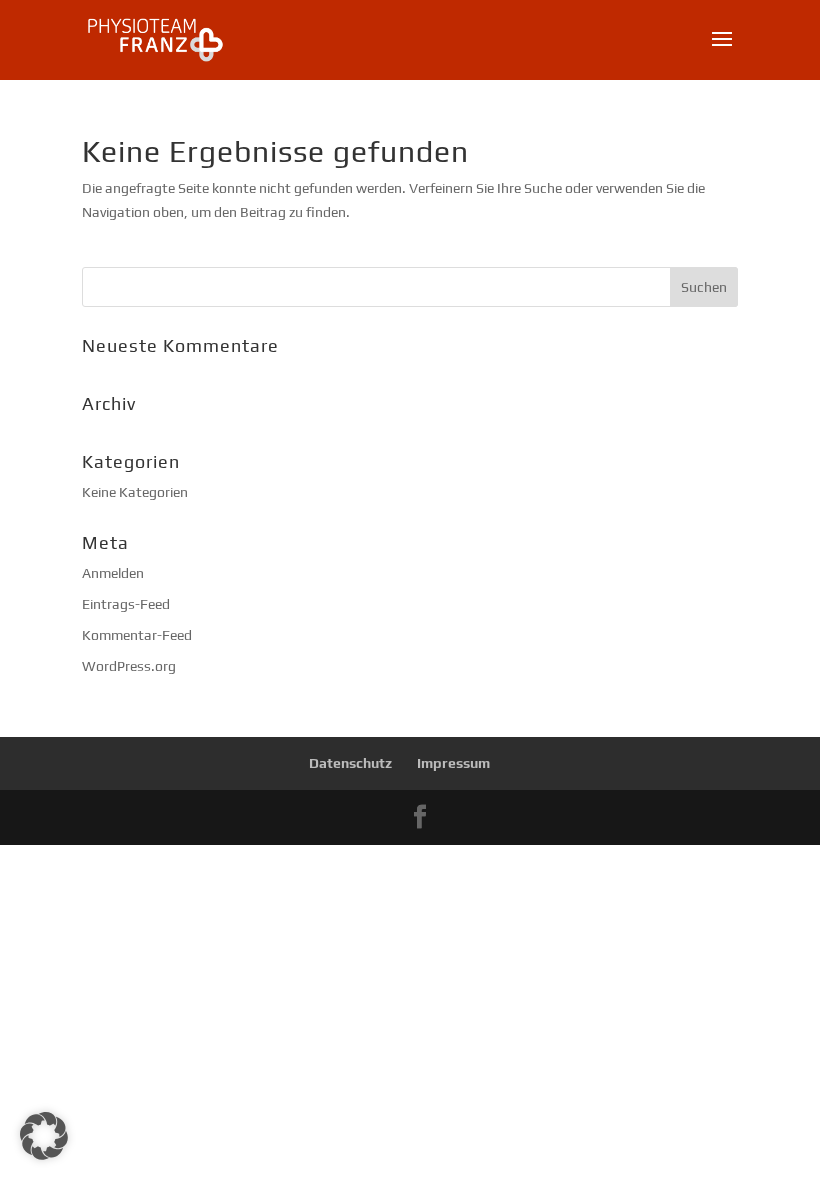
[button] (44, 1136)
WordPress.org (129, 666)
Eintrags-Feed (126, 604)
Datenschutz (350, 763)
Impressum (453, 763)
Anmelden (113, 573)
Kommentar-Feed (137, 635)
